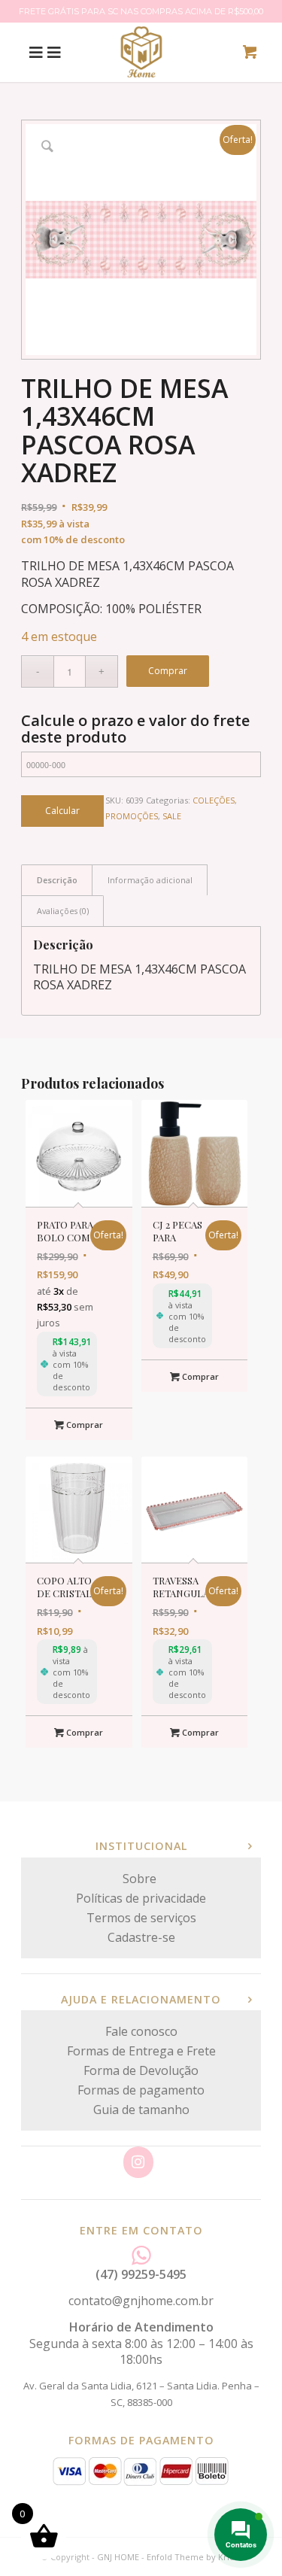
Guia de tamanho (141, 2110)
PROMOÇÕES (132, 816)
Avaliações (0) (63, 911)
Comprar (168, 671)
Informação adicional (150, 880)
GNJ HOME (118, 2557)
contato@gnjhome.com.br (141, 2301)
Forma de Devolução (141, 2070)
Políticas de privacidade (141, 1898)
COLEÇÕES (214, 800)
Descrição (57, 880)
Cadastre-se (141, 1937)
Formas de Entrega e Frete (141, 2051)
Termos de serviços (141, 1918)
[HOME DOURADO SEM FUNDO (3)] (141, 52)
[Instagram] (138, 2162)
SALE (172, 816)
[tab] (57, 880)
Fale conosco (141, 2031)
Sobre (141, 1879)
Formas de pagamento (141, 2090)
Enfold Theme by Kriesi (194, 2557)
